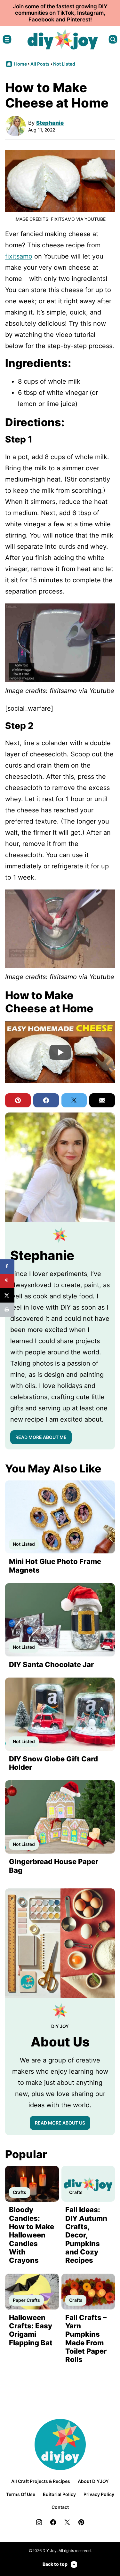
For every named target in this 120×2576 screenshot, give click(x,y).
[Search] (113, 39)
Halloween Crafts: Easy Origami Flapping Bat (31, 2330)
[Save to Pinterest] (7, 1281)
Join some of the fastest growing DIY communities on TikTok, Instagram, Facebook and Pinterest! (60, 13)
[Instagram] (39, 2522)
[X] (67, 2522)
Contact (60, 2507)
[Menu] (7, 39)
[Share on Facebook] (7, 1267)
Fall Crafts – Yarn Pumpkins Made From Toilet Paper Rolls (86, 2339)
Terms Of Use (21, 2494)
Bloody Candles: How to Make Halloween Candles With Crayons (32, 2235)
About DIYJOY (93, 2481)
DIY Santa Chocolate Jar (51, 1664)
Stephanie (50, 123)
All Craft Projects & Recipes (41, 2481)
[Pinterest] (81, 2522)
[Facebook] (53, 2522)
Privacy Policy (99, 2494)
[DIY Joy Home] (63, 39)
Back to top (55, 2564)
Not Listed (64, 64)
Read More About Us (60, 2123)
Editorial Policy (59, 2494)
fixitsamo (19, 256)
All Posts (40, 64)
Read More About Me (41, 1437)
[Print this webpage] (7, 1310)
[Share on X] (7, 1295)
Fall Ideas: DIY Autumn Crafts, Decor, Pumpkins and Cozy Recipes (86, 2235)
